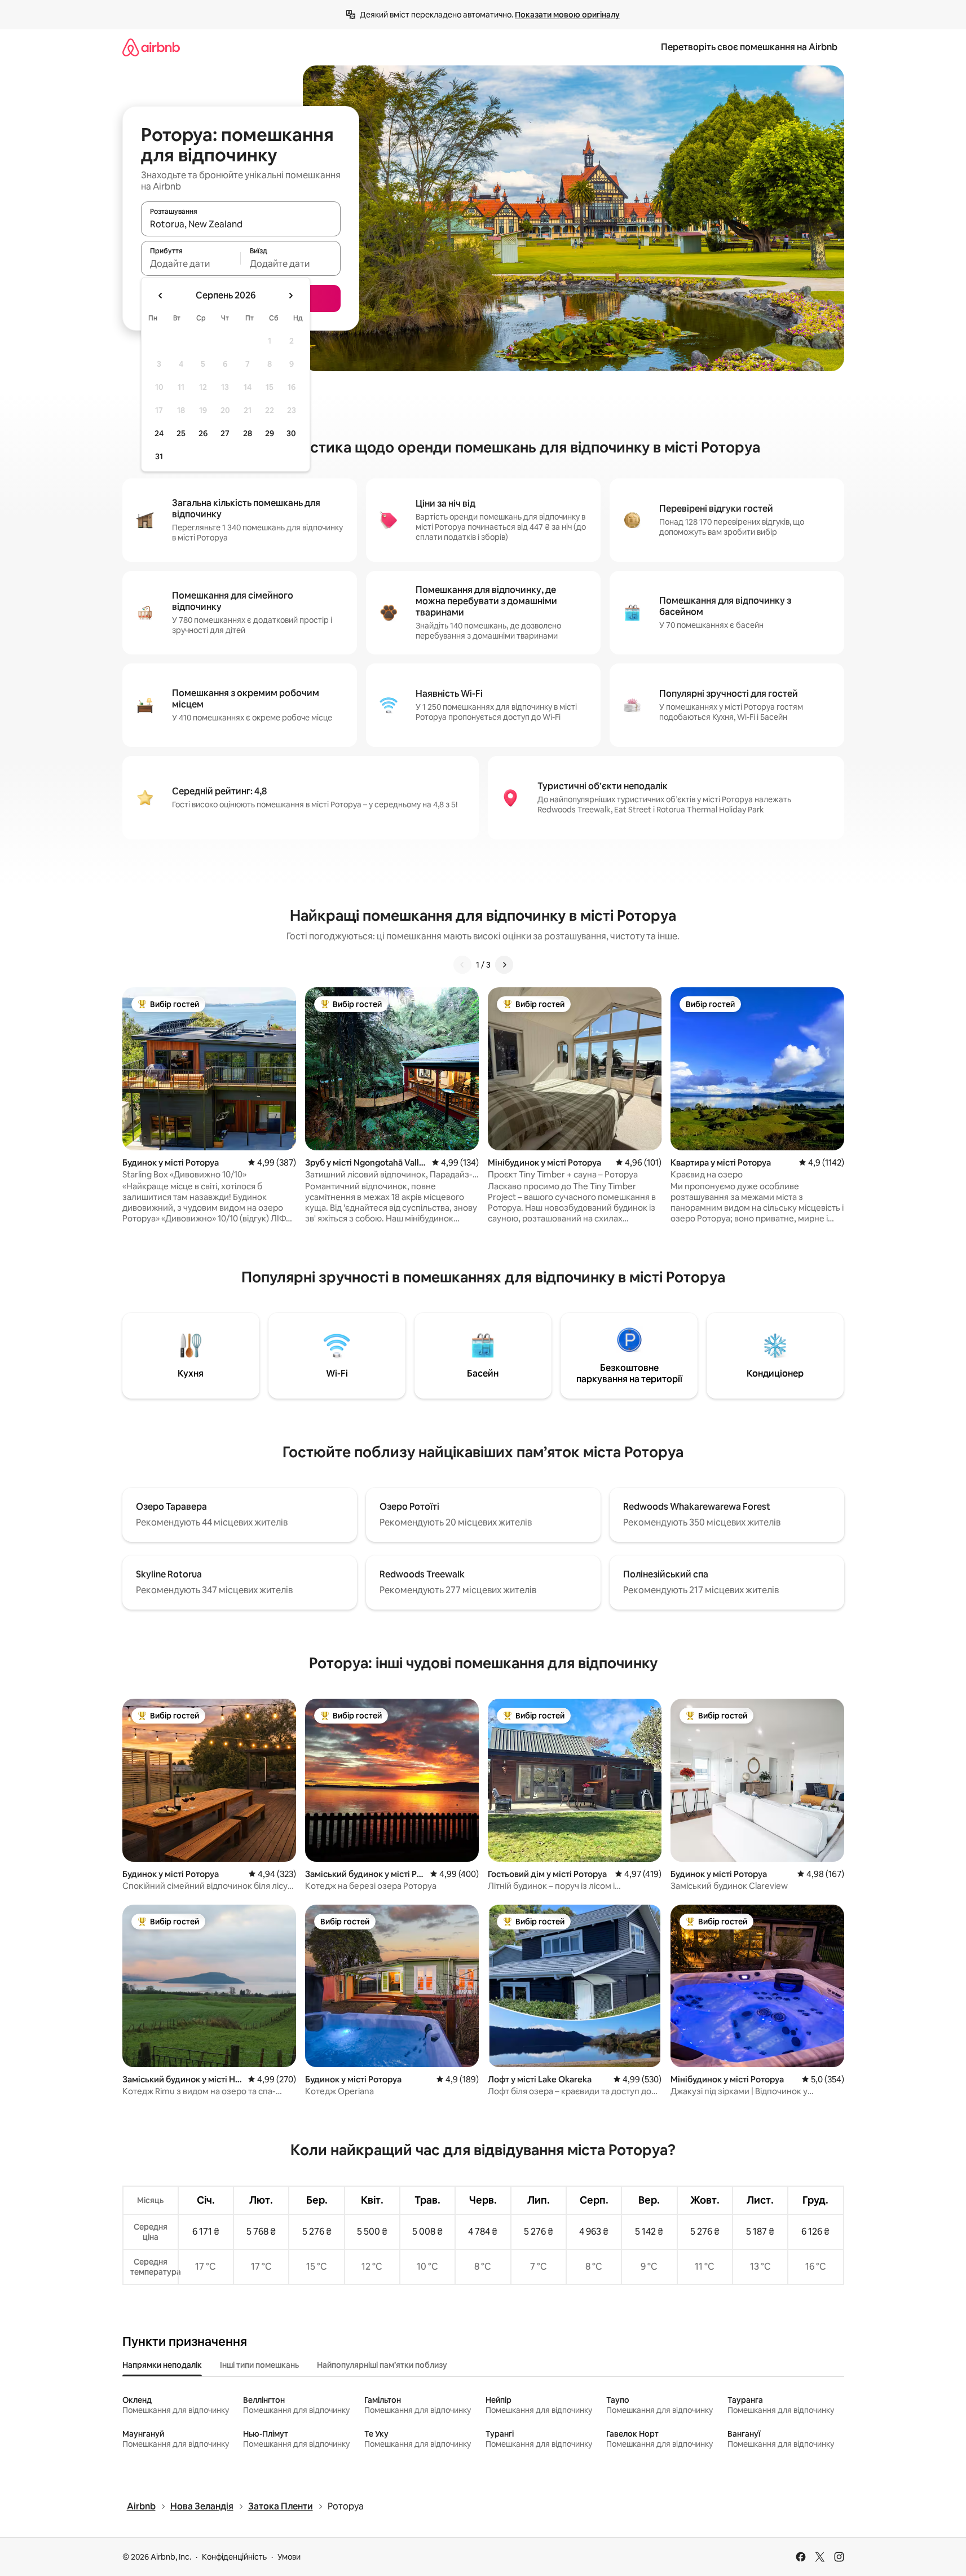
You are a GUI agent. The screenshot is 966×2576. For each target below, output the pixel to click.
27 (225, 433)
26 (203, 433)
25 (181, 433)
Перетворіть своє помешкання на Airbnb (749, 47)
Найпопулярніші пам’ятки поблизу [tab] (382, 2365)
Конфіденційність (234, 2557)
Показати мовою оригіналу (567, 15)
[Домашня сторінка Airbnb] (151, 47)
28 (248, 433)
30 (291, 433)
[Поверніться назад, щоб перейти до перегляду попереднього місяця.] (161, 296)
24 (159, 433)
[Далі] (504, 965)
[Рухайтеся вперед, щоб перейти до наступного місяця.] (290, 296)
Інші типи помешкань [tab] (259, 2365)
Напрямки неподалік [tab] (162, 2365)
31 (159, 456)
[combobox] (241, 224)
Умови (289, 2557)
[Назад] (462, 965)
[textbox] (191, 263)
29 (270, 433)
